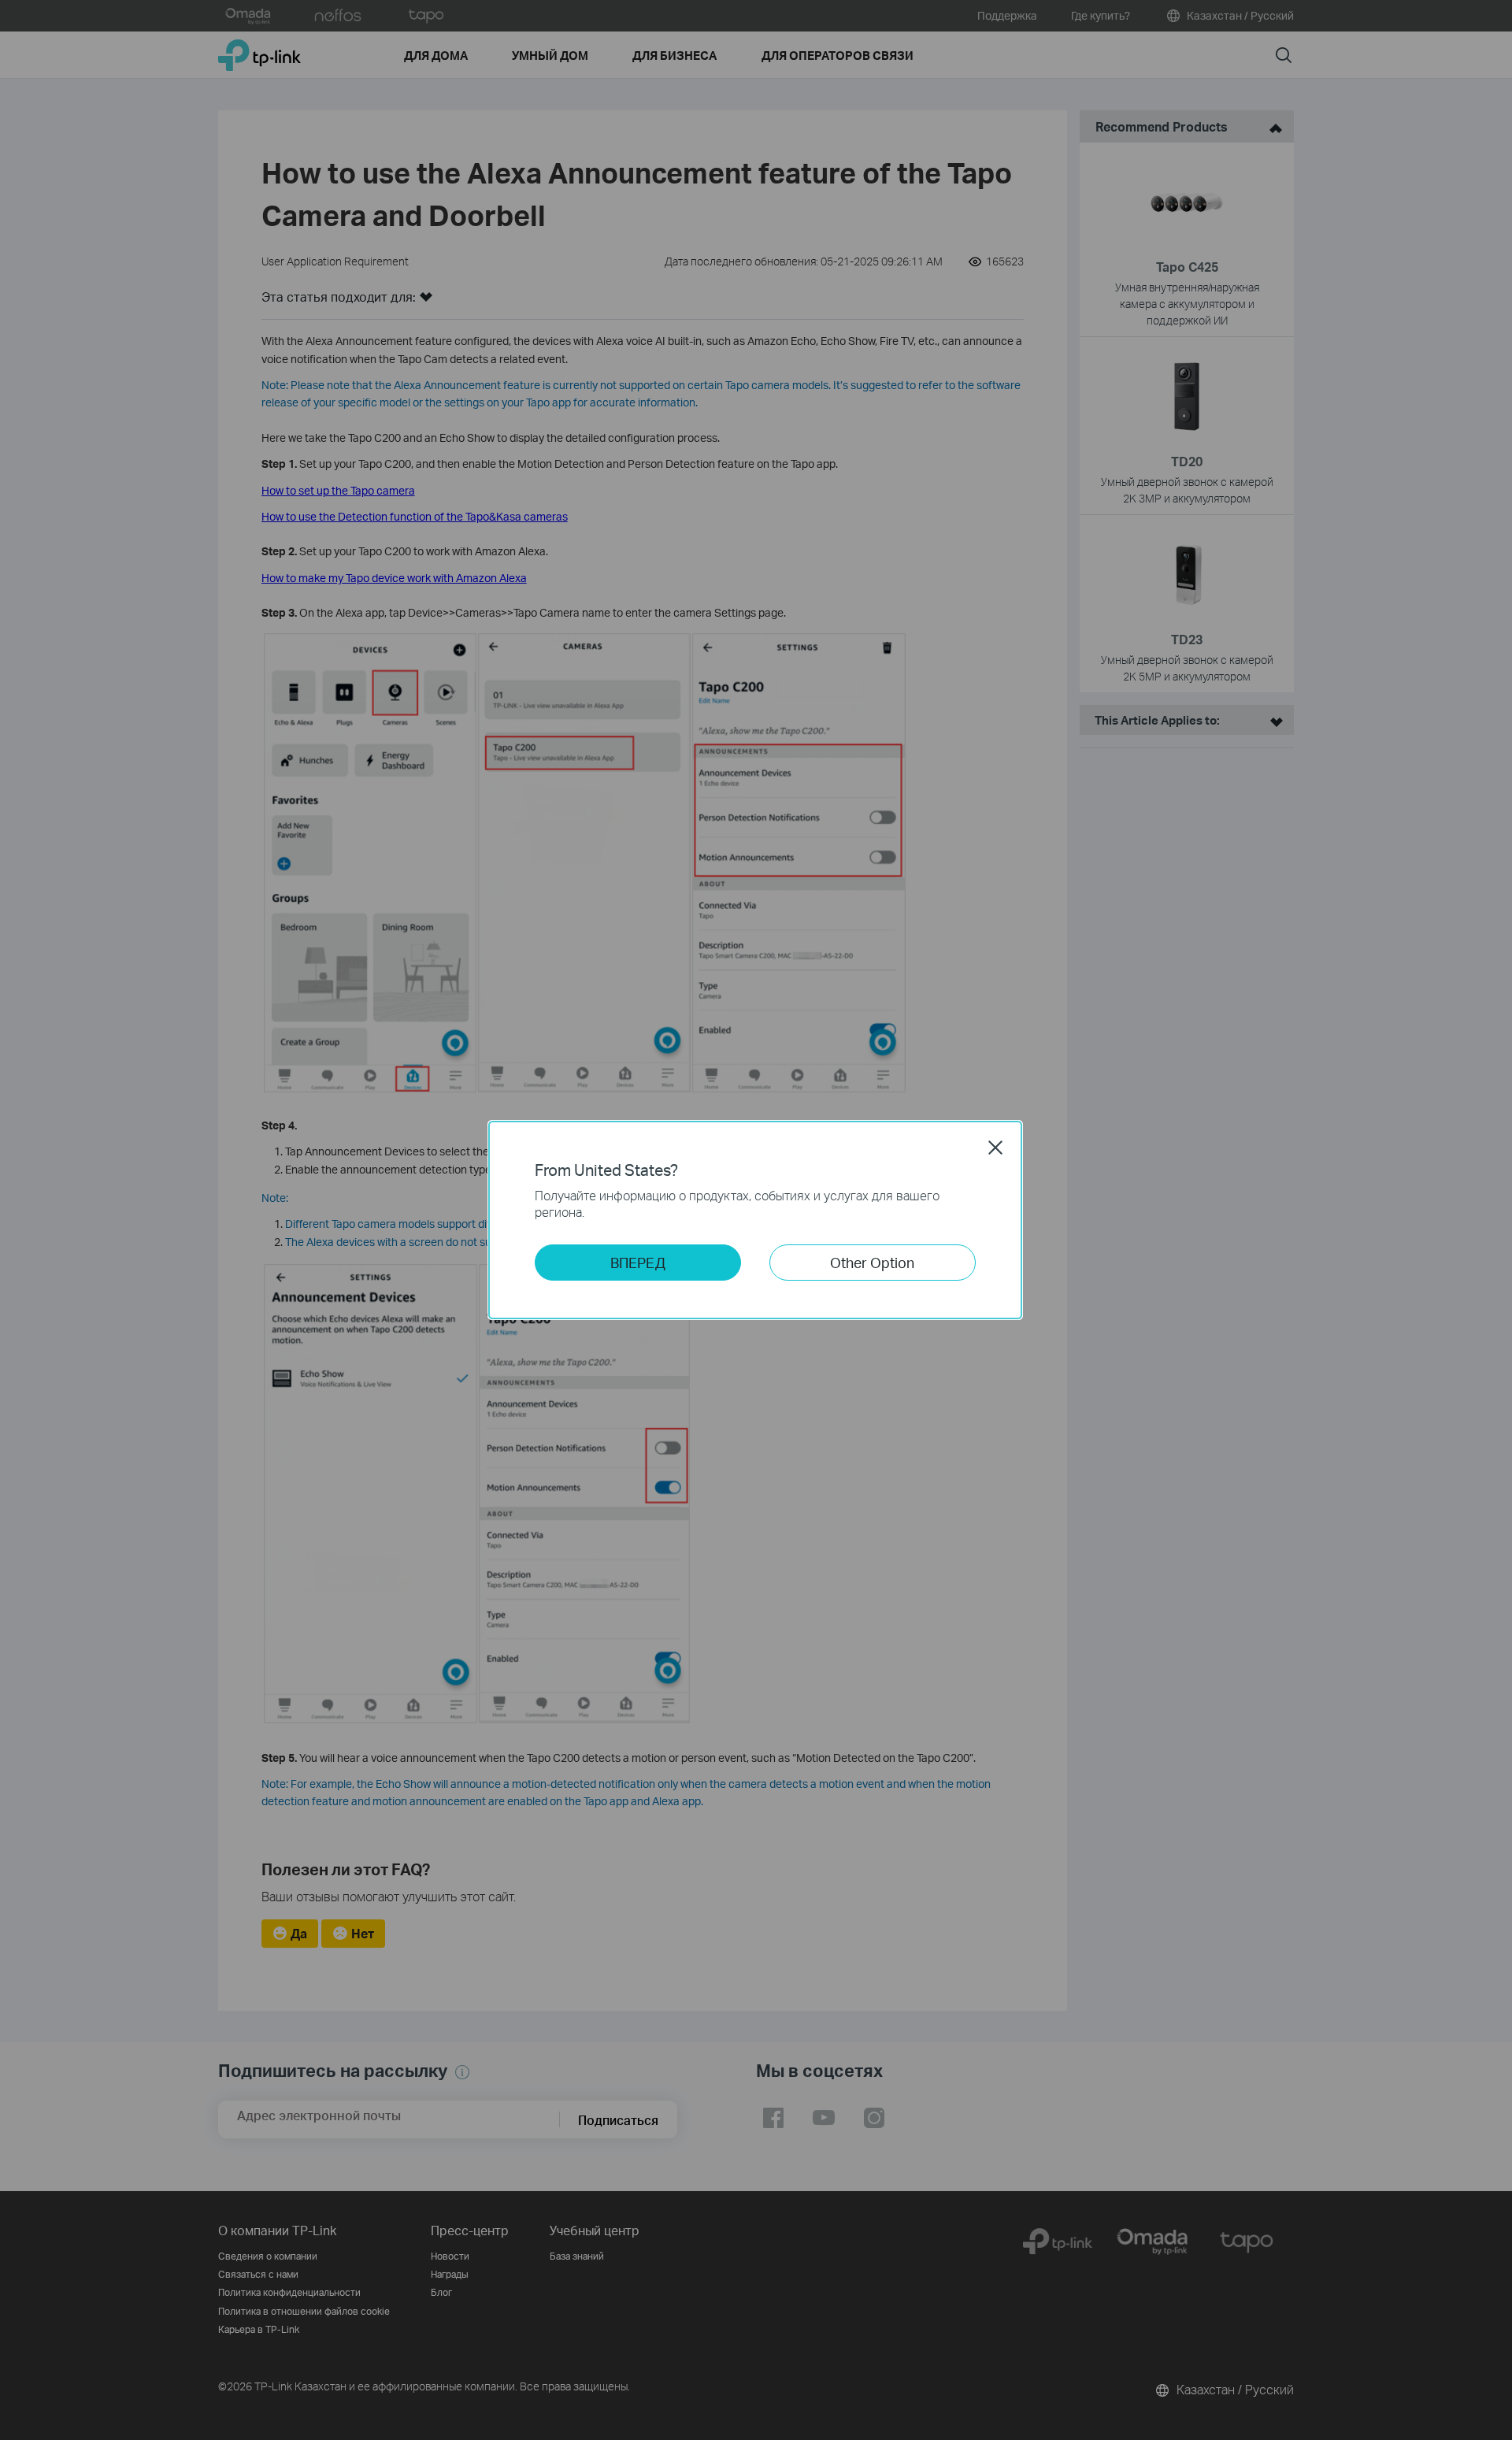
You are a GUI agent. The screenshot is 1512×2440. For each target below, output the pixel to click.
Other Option (872, 1262)
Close (995, 1148)
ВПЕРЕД (638, 1262)
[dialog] (756, 1220)
